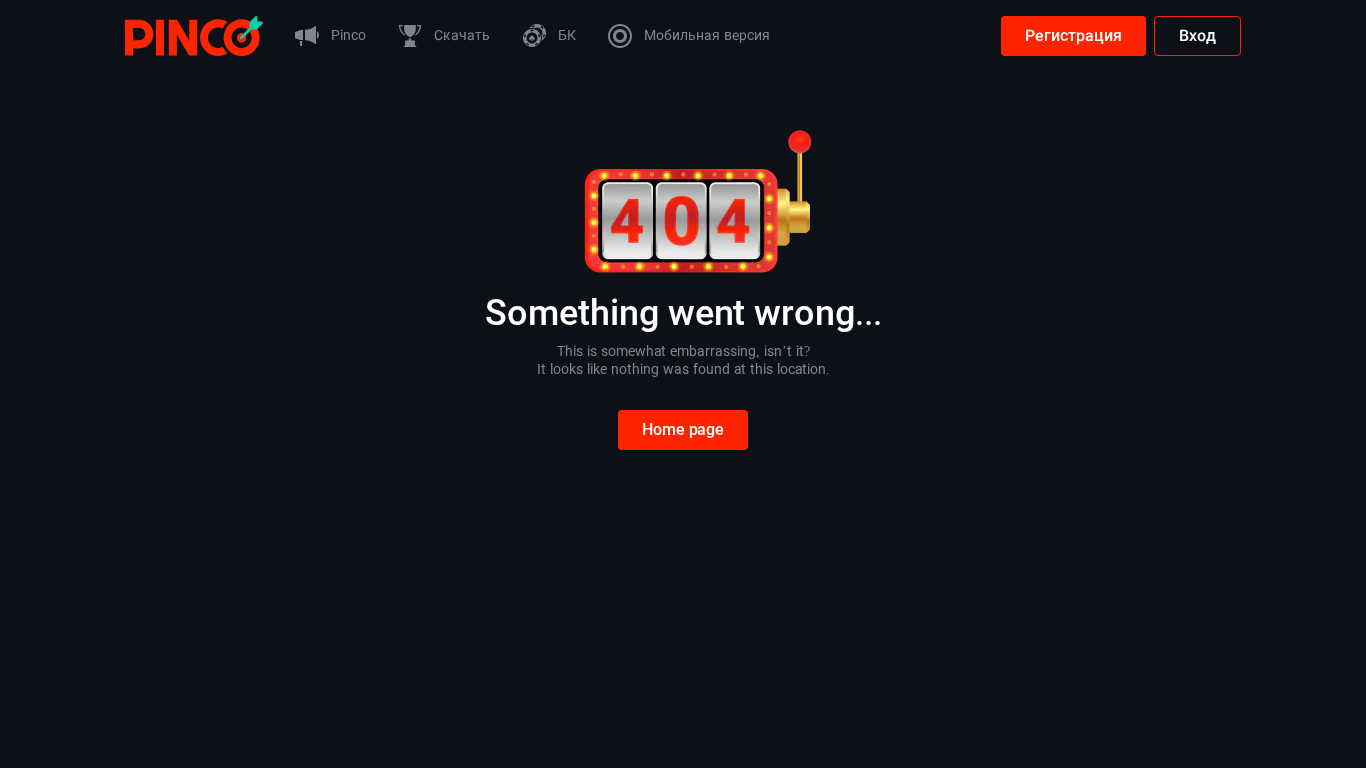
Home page (683, 429)
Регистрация (1073, 35)
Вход (1197, 35)
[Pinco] (194, 34)
